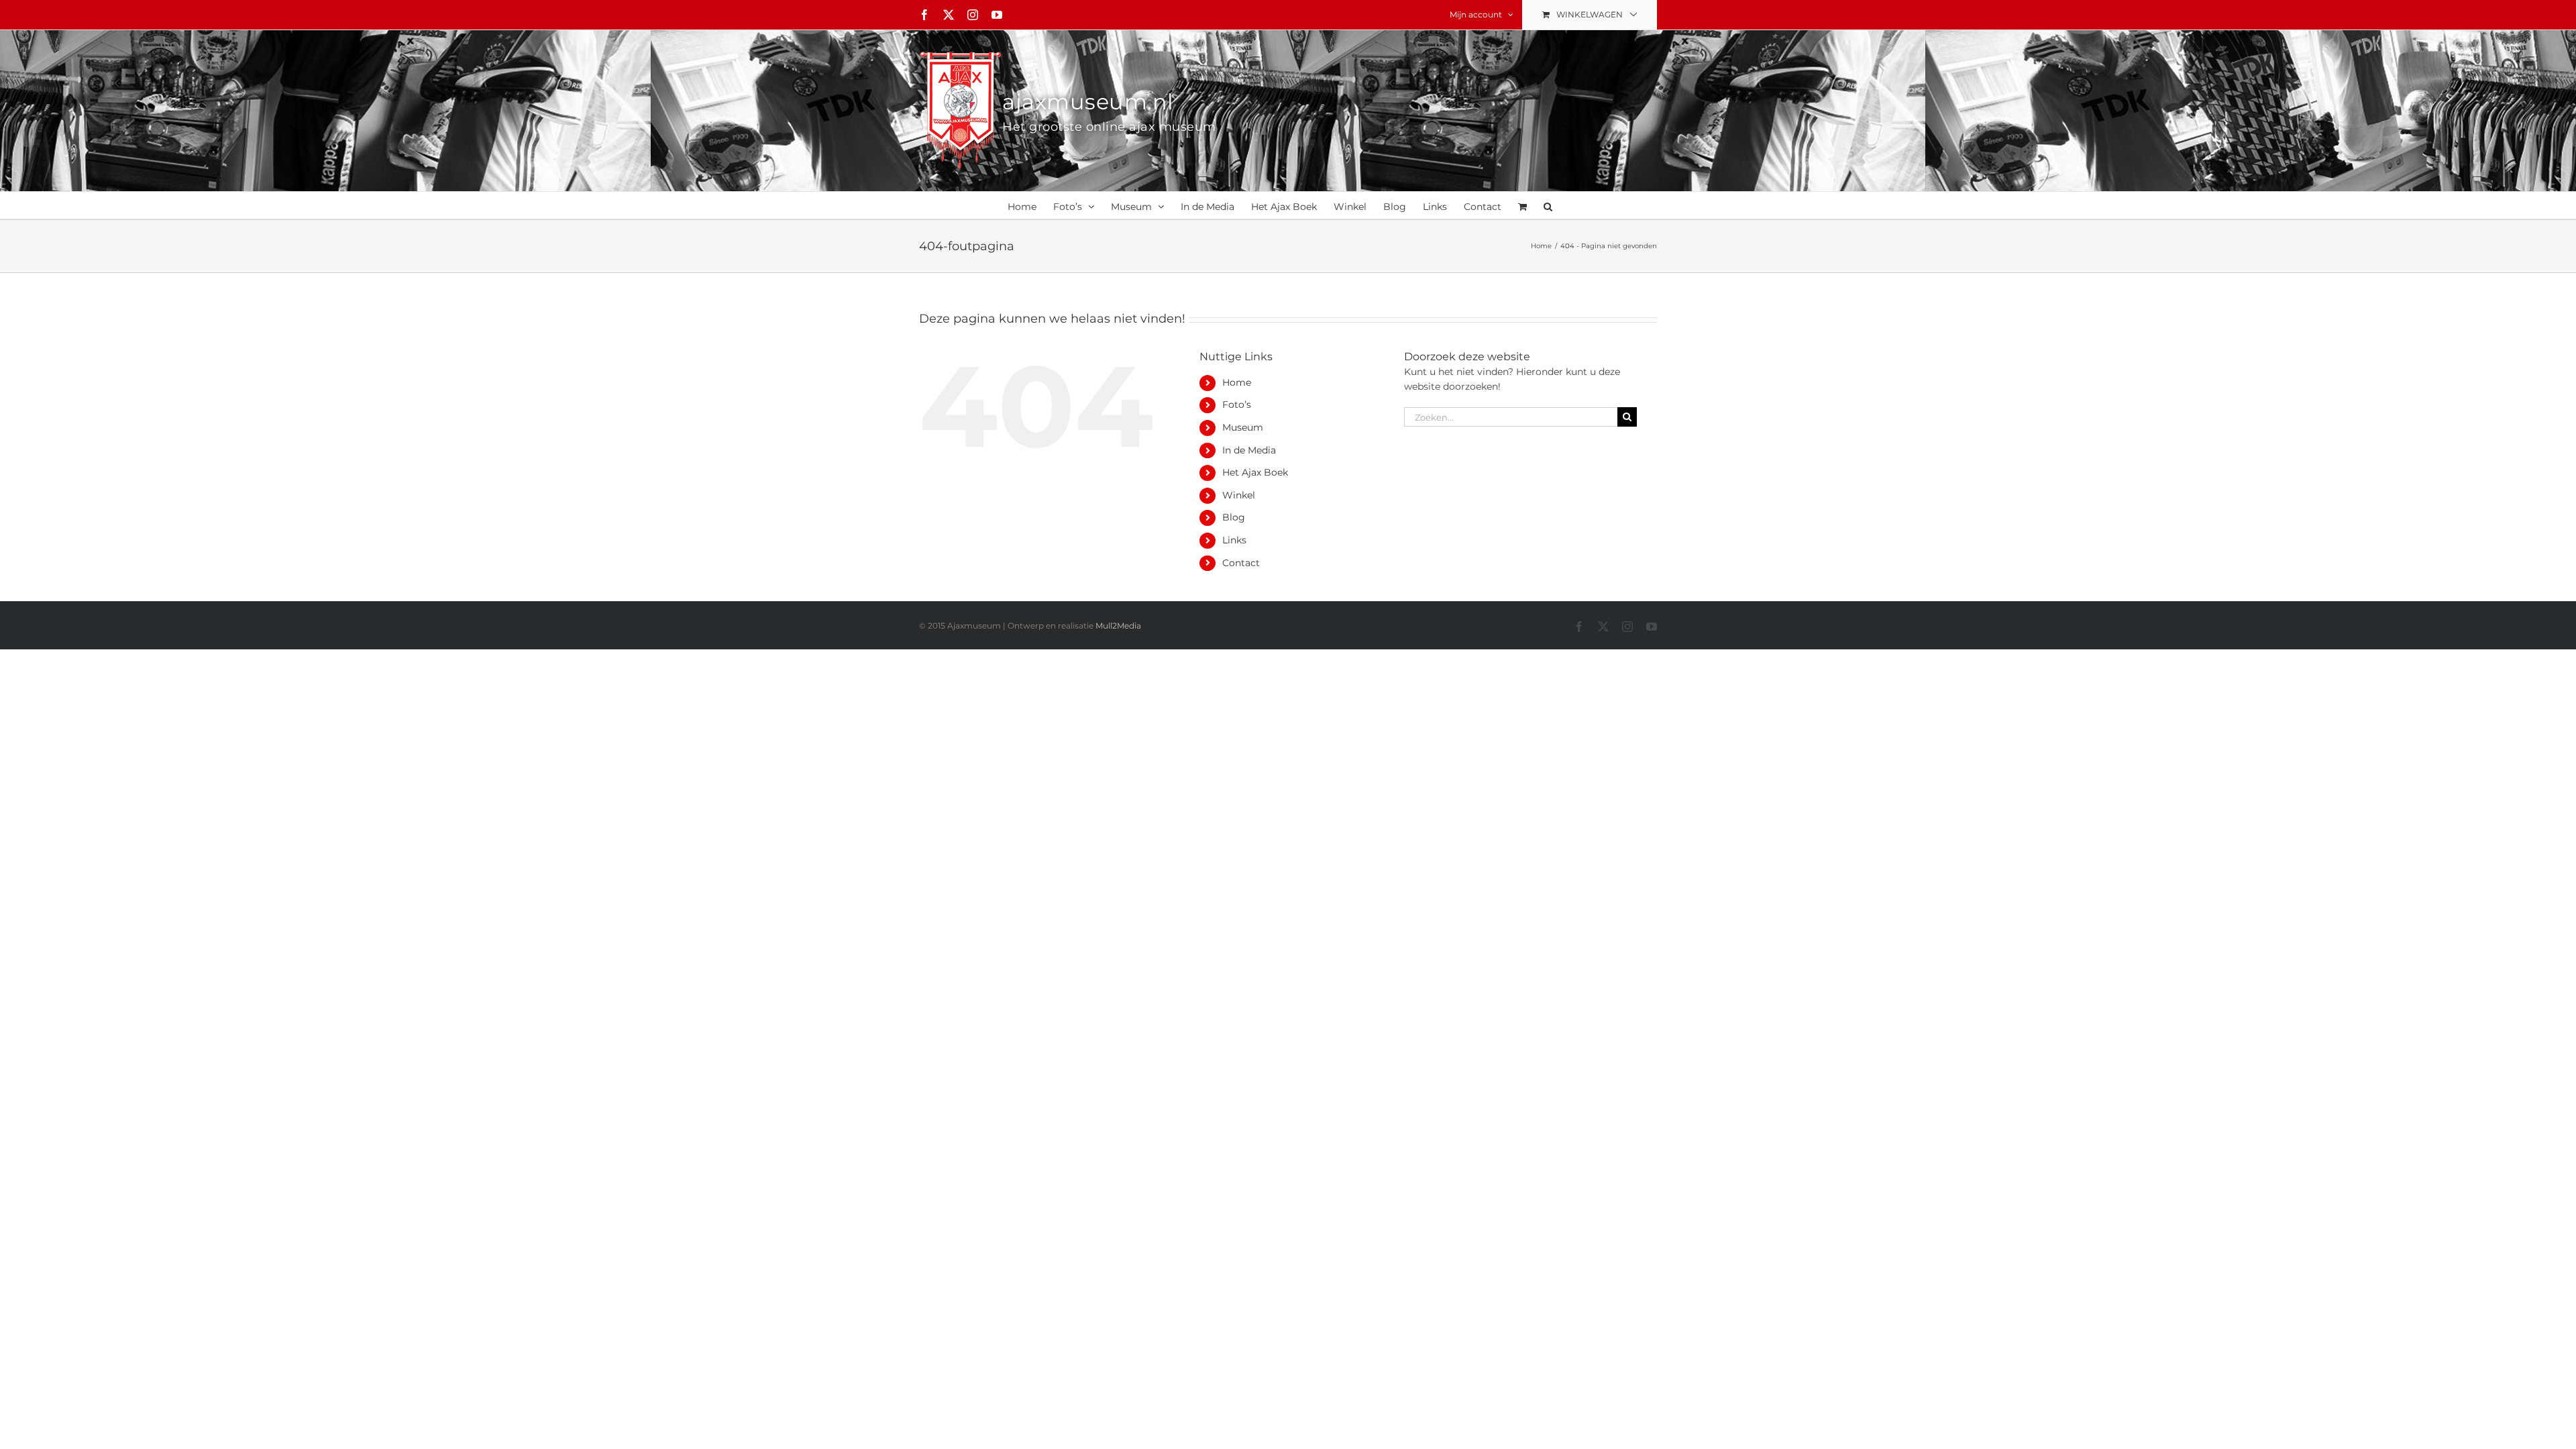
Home (1237, 382)
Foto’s (1237, 405)
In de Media (1249, 450)
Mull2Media (1118, 626)
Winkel (1239, 495)
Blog (1234, 517)
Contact (1241, 563)
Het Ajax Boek (1255, 472)
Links (1234, 540)
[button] (1548, 205)
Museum (1243, 427)
